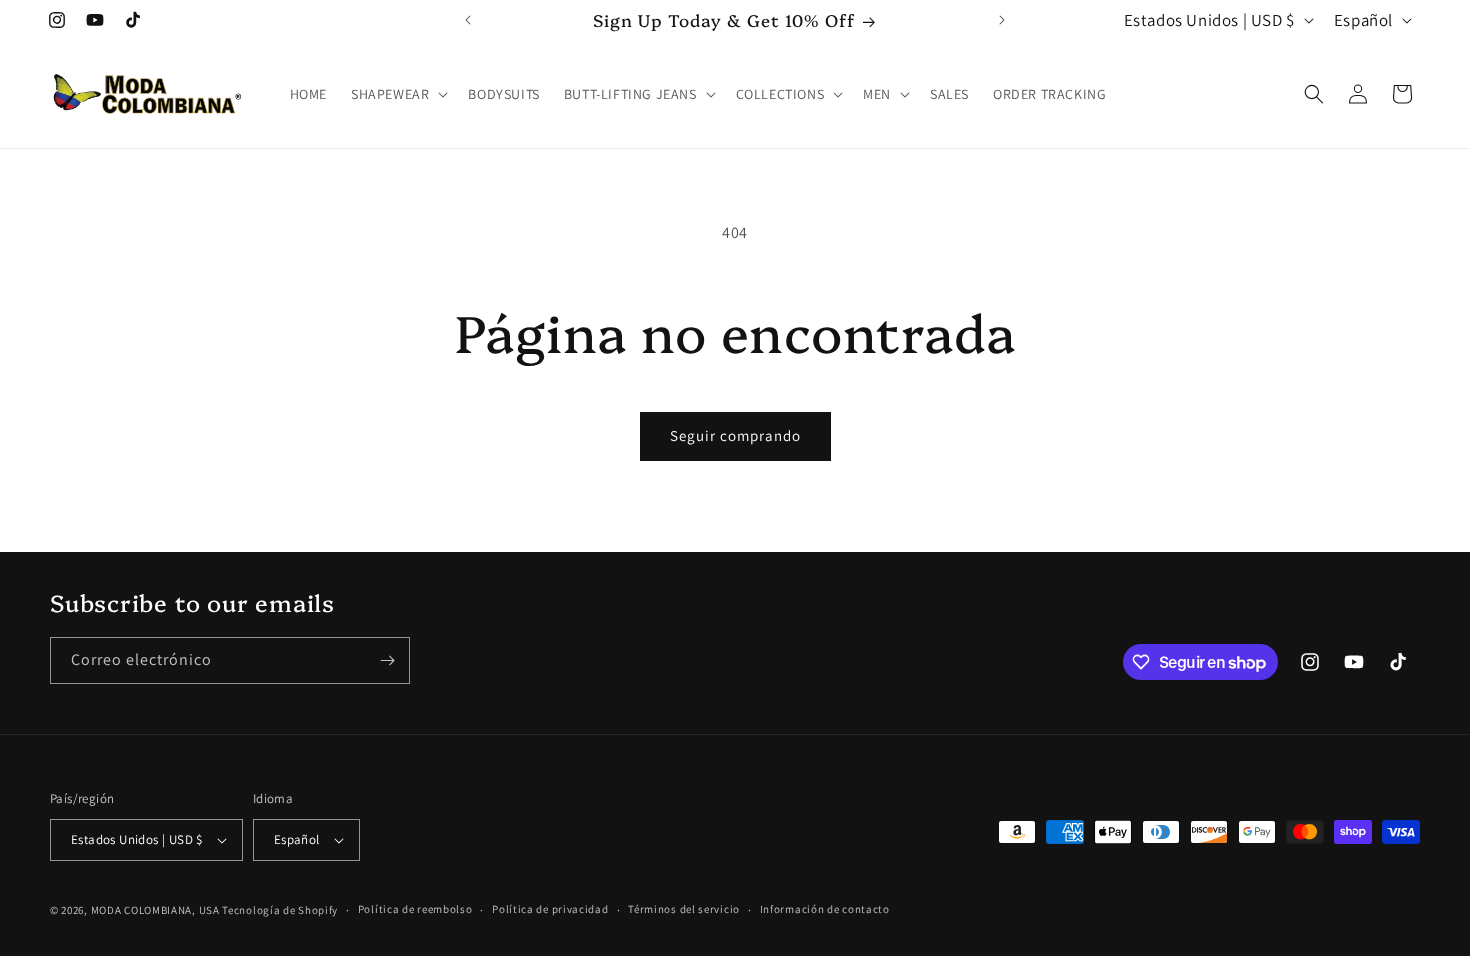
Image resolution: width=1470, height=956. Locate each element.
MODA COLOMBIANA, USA (155, 910)
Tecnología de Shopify (280, 910)
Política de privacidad (550, 909)
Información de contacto (825, 909)
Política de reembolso (415, 909)
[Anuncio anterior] (468, 20)
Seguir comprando (735, 435)
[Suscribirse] (387, 660)
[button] (397, 94)
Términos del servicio (684, 909)
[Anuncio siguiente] (1002, 20)
